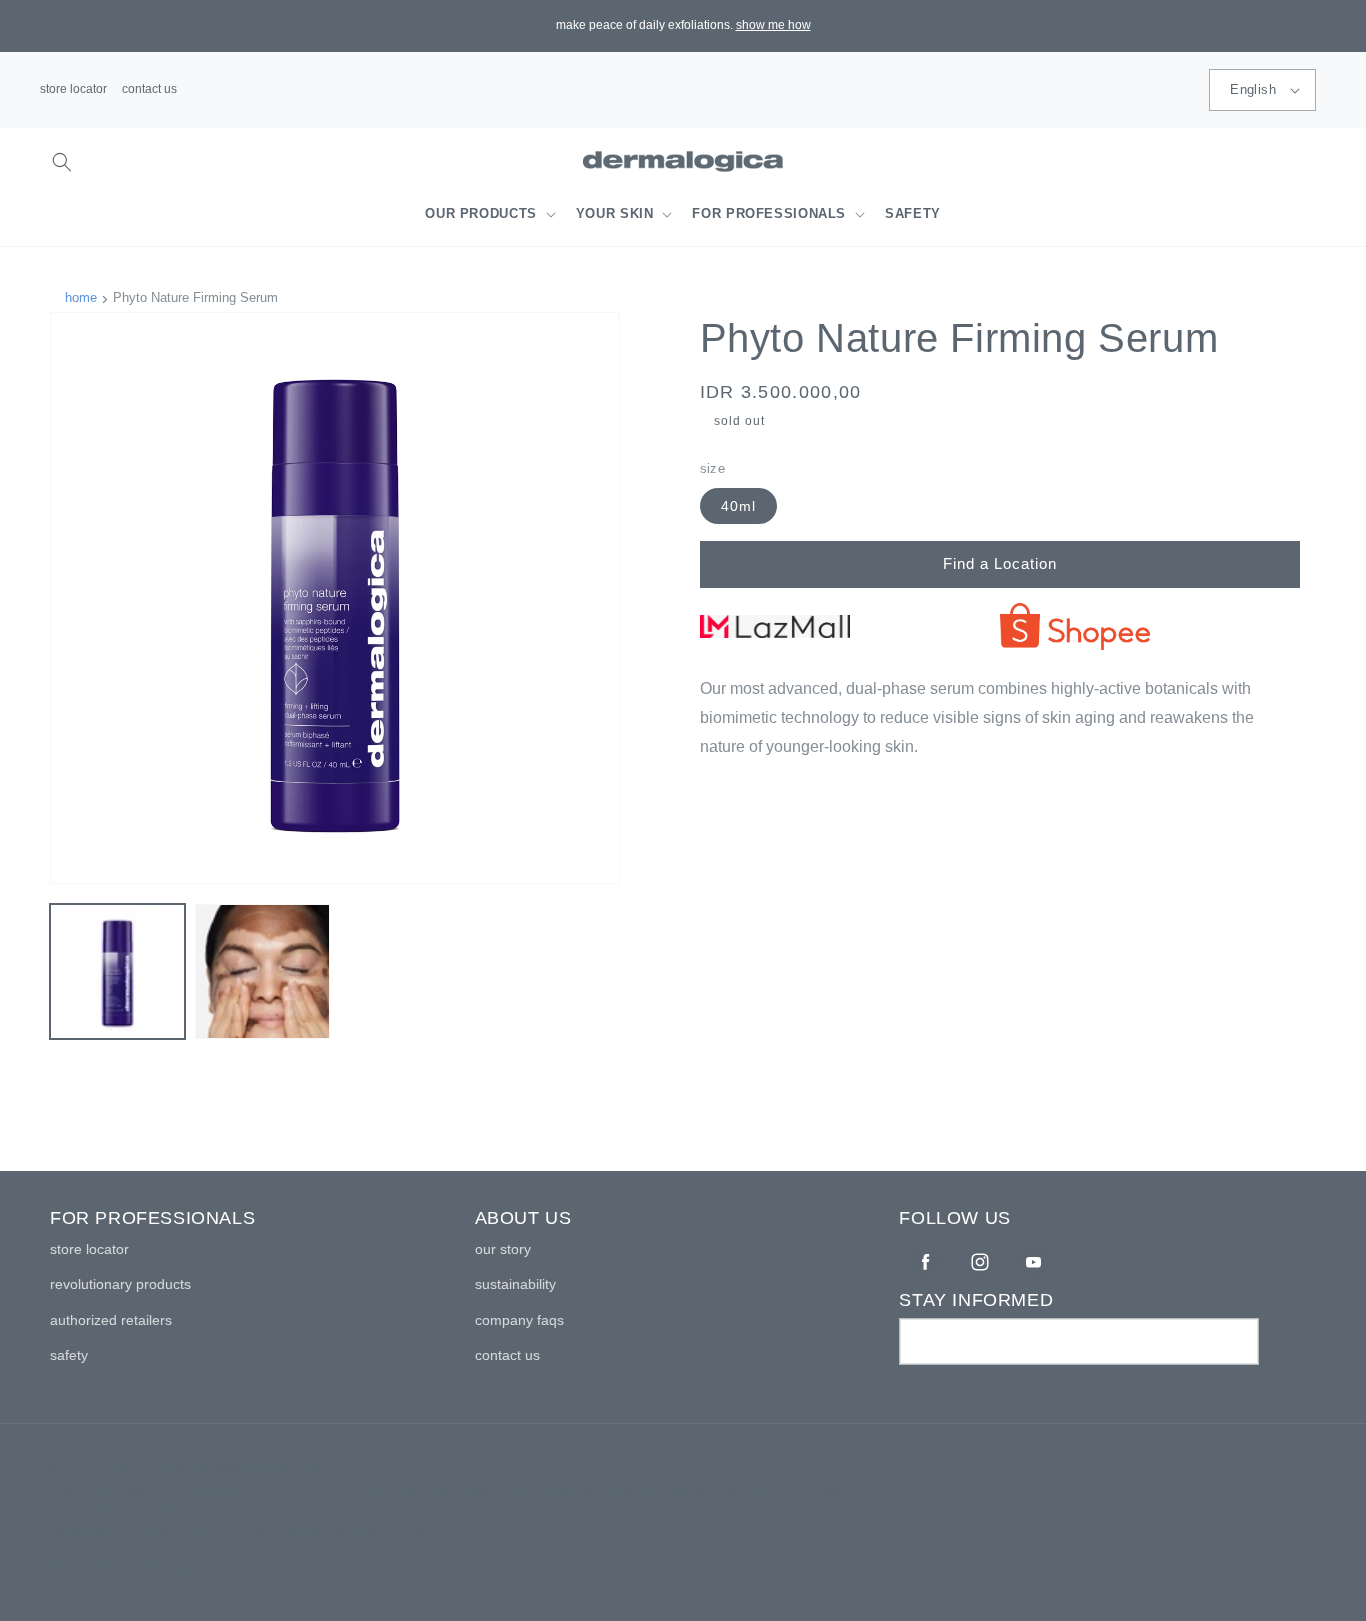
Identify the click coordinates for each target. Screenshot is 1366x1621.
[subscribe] (1236, 1341)
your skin (615, 214)
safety (69, 1355)
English (1253, 89)
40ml (738, 506)
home (81, 297)
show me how (773, 25)
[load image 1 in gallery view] (117, 971)
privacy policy (171, 1566)
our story (503, 1249)
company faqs (519, 1320)
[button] (62, 162)
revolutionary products (120, 1284)
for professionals (769, 214)
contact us (149, 89)
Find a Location (1000, 563)
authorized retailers (111, 1320)
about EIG (82, 1566)
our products (481, 214)
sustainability (515, 1284)
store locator (73, 89)
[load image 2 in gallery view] (262, 971)
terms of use (268, 1566)
